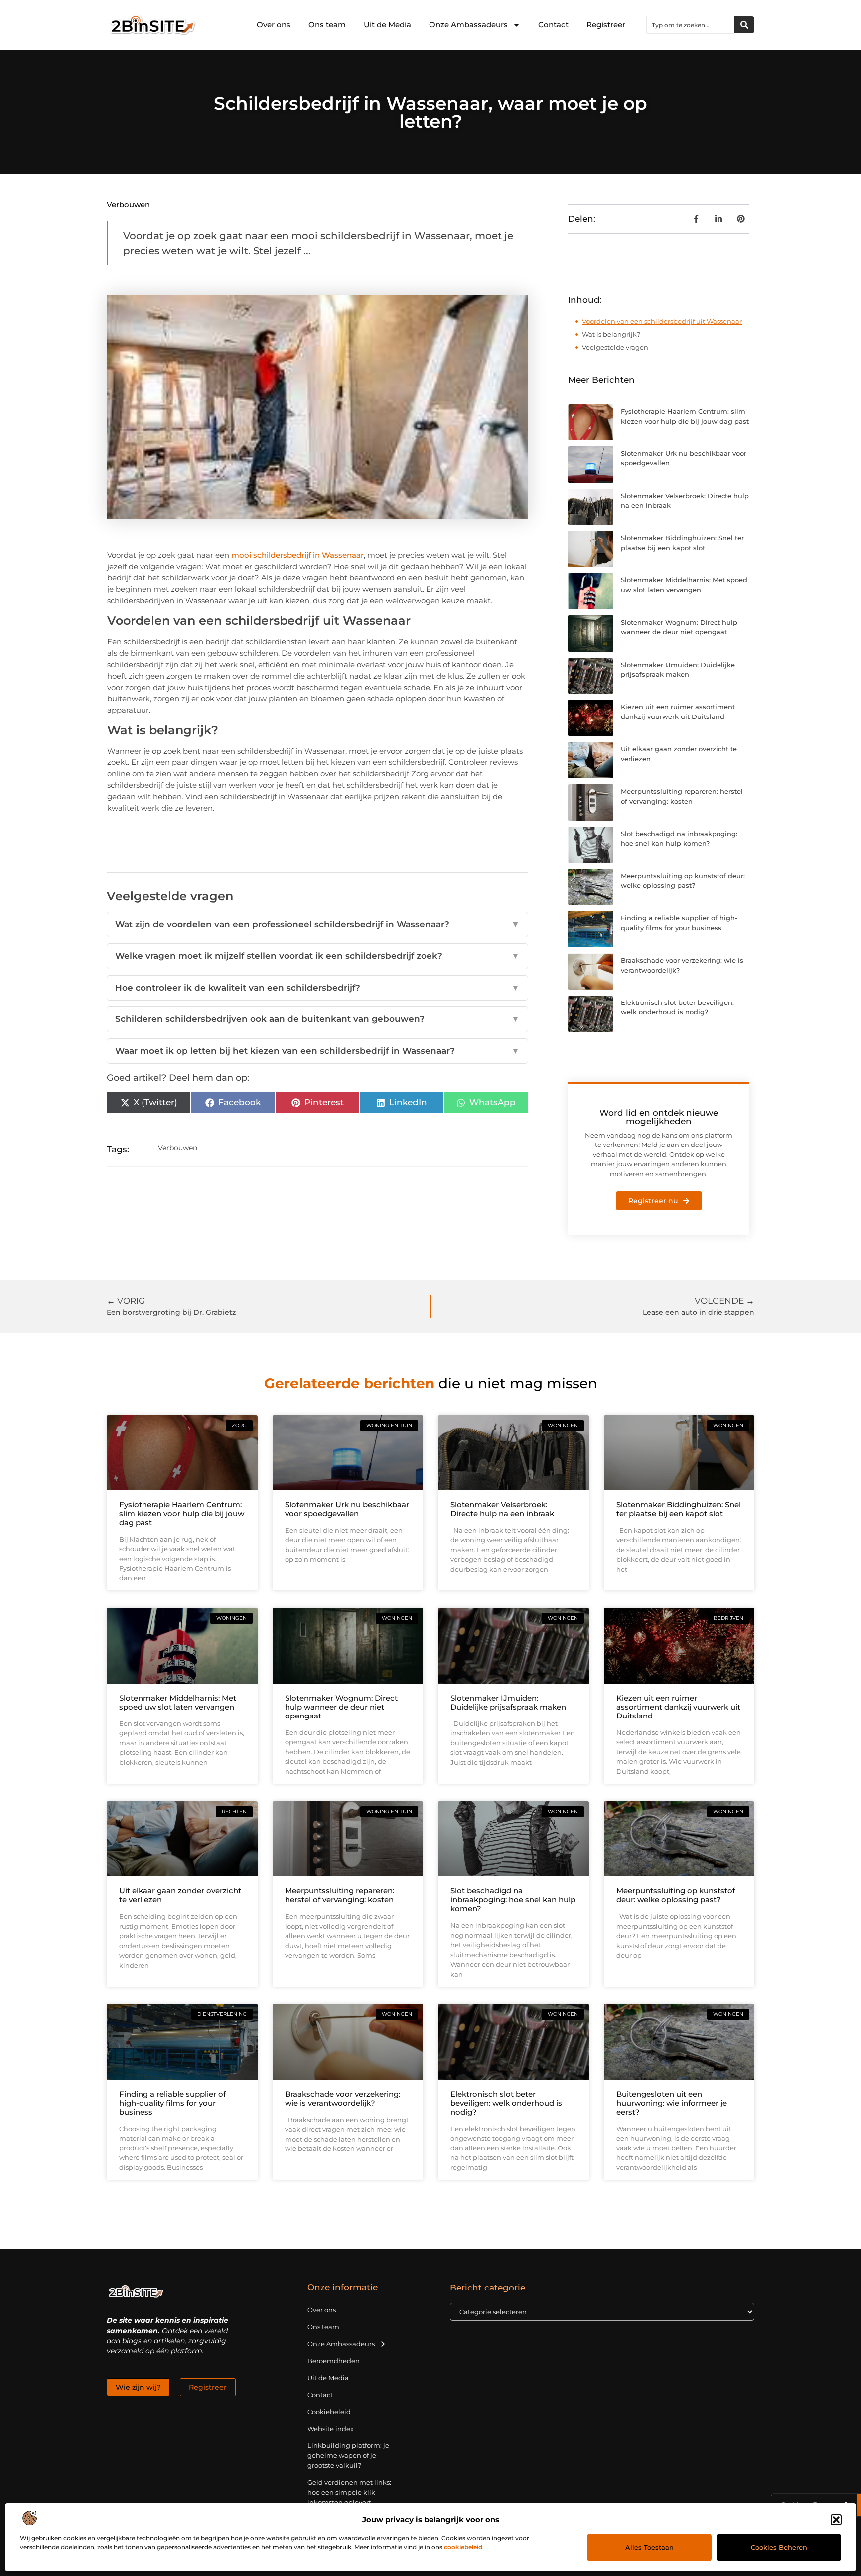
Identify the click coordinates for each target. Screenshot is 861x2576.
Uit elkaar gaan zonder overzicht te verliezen (180, 1895)
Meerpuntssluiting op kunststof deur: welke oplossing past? (676, 1895)
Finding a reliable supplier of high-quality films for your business (172, 2103)
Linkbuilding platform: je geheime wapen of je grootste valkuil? (348, 2455)
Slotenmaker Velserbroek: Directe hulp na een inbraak (502, 1509)
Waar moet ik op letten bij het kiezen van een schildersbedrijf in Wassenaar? (317, 1051)
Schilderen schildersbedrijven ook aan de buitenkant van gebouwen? (317, 1019)
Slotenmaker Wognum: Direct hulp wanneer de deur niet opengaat (341, 1707)
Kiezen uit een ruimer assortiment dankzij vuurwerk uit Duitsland (678, 1707)
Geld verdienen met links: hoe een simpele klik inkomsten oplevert (349, 2492)
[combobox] (691, 25)
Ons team (327, 25)
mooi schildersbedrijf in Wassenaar (297, 555)
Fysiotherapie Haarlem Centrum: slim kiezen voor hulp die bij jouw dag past (182, 1513)
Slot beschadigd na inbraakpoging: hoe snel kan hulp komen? (513, 1900)
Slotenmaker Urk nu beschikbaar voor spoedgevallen (347, 1509)
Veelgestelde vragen (615, 347)
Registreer (606, 25)
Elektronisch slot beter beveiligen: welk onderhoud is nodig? (506, 2103)
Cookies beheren (779, 2547)
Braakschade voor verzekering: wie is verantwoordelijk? (343, 2098)
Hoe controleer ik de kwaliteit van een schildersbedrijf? (317, 988)
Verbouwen (128, 205)
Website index (331, 2429)
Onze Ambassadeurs (468, 25)
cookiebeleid (463, 2547)
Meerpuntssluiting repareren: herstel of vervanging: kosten (340, 1895)
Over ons (274, 25)
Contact (553, 25)
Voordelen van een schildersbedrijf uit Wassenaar (662, 321)
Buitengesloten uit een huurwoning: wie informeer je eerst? (672, 2103)
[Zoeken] (744, 25)
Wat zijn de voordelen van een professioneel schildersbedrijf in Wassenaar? (317, 924)
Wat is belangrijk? (611, 334)
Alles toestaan (649, 2547)
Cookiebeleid (329, 2412)
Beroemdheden (334, 2361)
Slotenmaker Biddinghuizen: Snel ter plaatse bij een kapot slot (679, 1509)
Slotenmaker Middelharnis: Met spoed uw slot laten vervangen (178, 1702)
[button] (836, 2520)
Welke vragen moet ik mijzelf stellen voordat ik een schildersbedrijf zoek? (317, 956)
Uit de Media (387, 25)
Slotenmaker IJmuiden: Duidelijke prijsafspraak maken (508, 1702)
